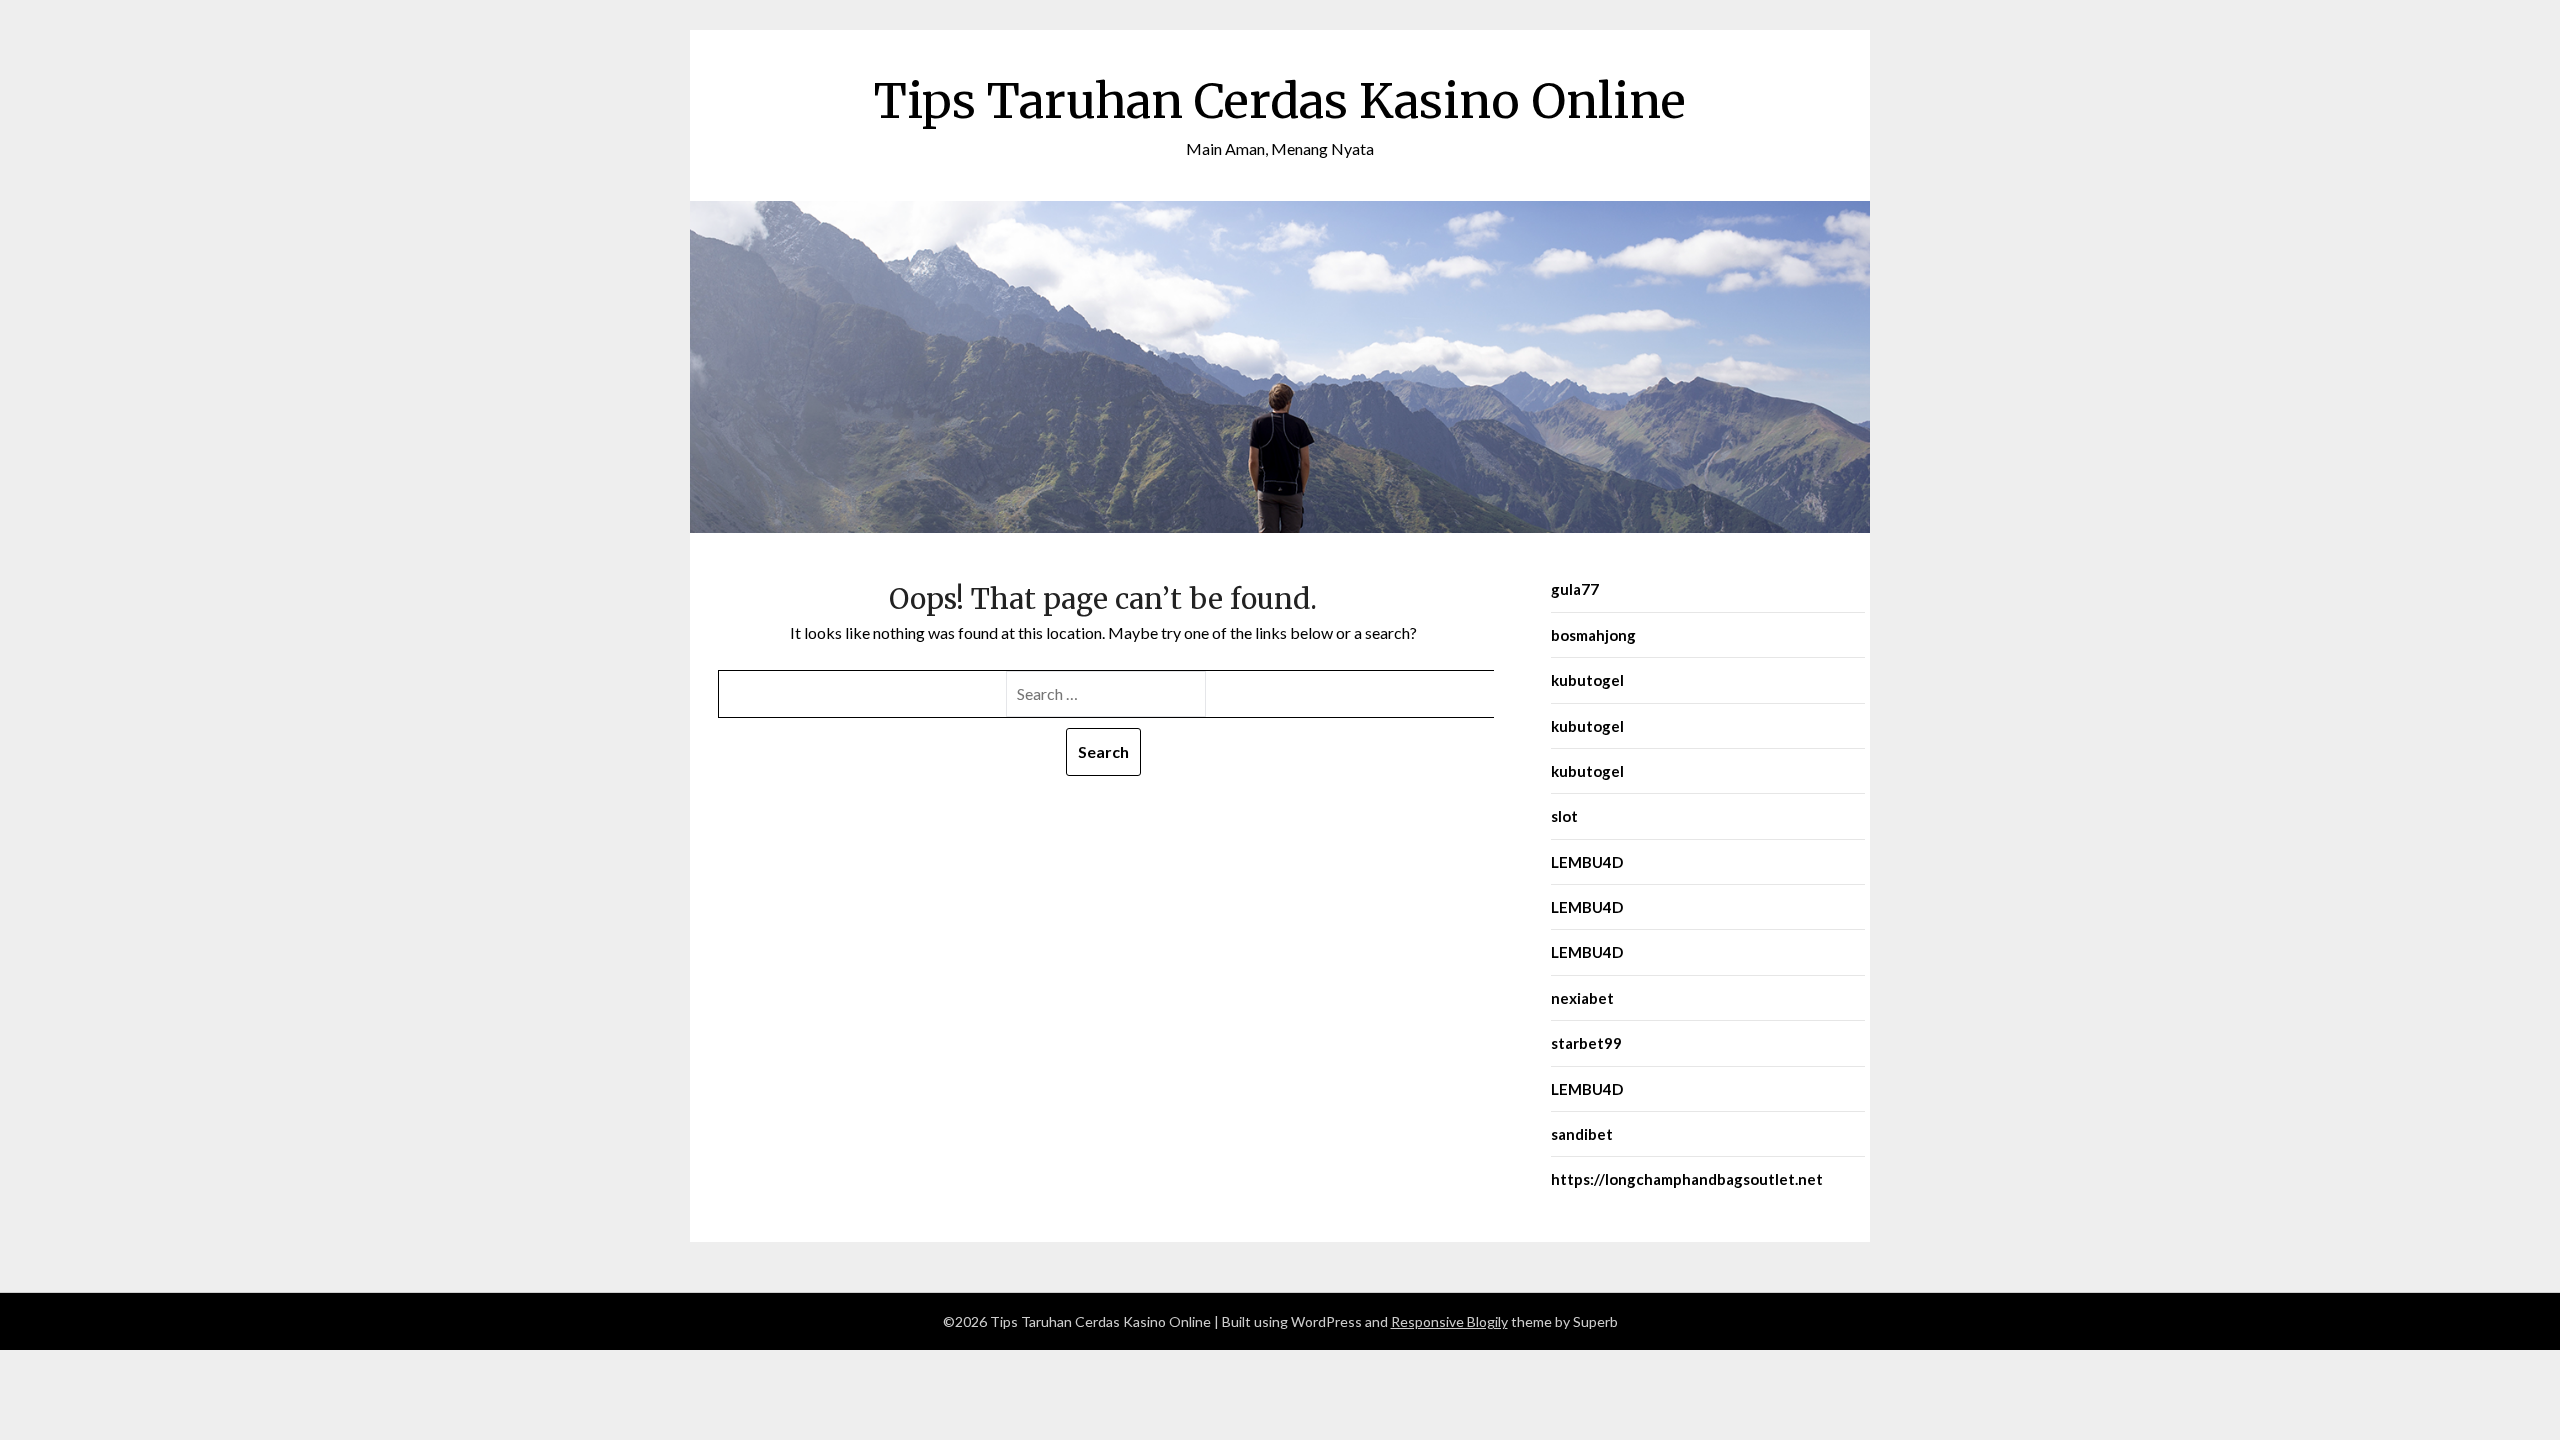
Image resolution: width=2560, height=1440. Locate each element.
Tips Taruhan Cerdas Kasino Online (1280, 101)
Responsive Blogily (1449, 1321)
